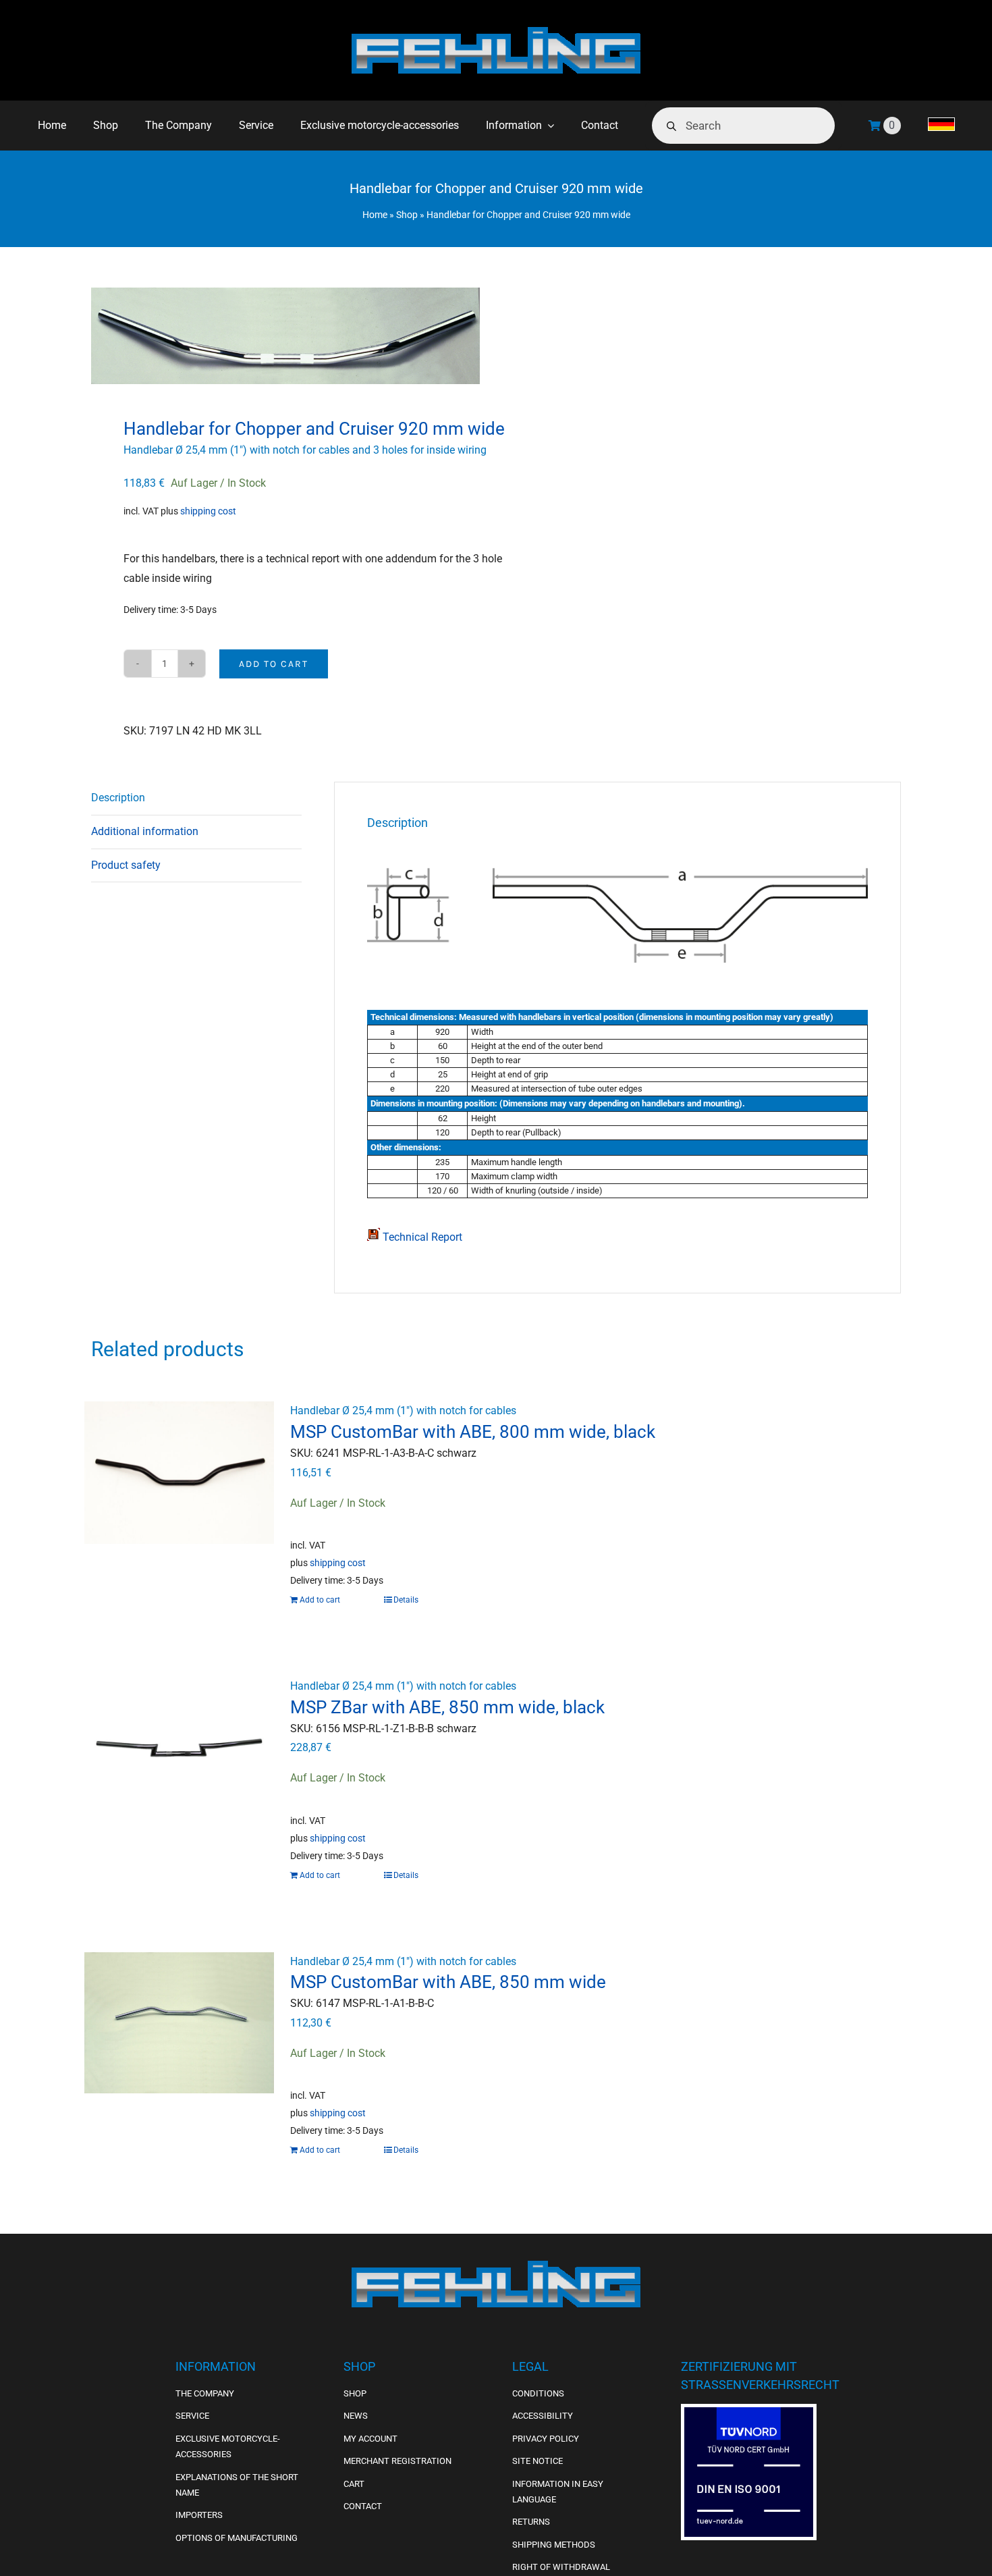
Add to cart (274, 664)
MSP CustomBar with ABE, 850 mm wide (448, 1982)
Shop (407, 215)
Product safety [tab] (126, 865)
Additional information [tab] (145, 831)
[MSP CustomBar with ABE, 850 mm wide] (179, 2023)
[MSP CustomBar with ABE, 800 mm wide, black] (179, 1472)
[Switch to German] (941, 126)
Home (375, 215)
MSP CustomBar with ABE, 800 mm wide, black (473, 1432)
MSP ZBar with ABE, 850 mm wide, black (447, 1707)
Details (406, 1600)
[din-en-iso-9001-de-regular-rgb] (749, 2412)
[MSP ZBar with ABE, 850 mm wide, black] (179, 1748)
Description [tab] (118, 798)
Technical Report (421, 1237)
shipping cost (208, 511)
